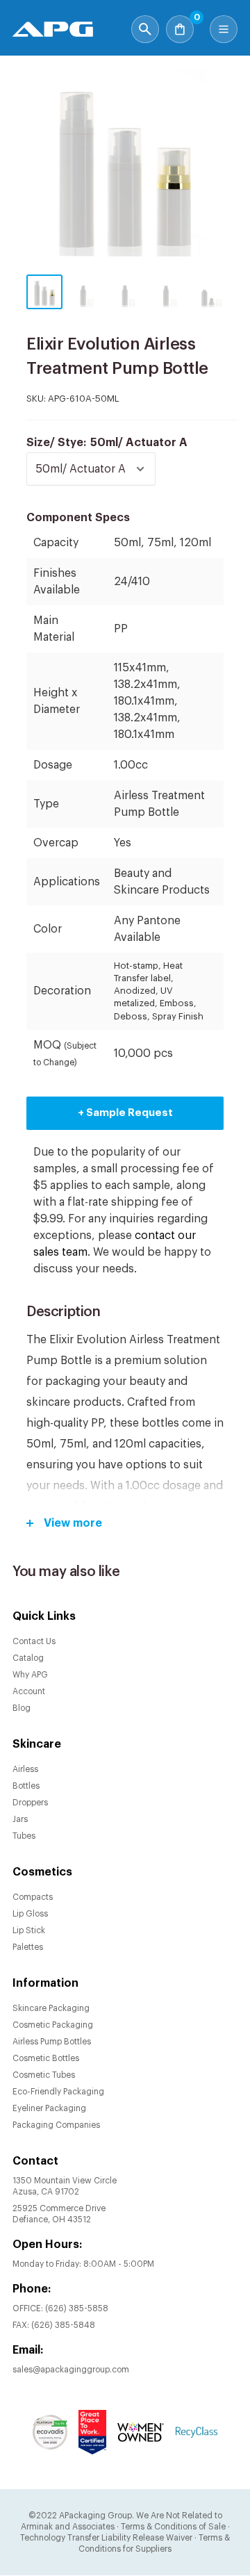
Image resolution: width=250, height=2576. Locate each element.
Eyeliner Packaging (49, 2108)
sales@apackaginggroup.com (71, 2370)
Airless (25, 1769)
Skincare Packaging (51, 2008)
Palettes (28, 1947)
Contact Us (34, 1641)
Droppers (30, 1803)
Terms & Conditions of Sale (173, 2527)
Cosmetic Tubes (44, 2075)
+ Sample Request (125, 1113)
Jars (20, 1819)
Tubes (24, 1836)
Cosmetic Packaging (53, 2025)
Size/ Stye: (107, 443)
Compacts (33, 1897)
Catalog (28, 1658)
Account (29, 1691)
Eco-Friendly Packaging (58, 2092)
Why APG (30, 1675)
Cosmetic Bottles (46, 2058)
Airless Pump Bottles (52, 2042)
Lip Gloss (30, 1914)
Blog (22, 1708)
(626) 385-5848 (63, 2325)
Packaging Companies (56, 2125)
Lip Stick (29, 1930)
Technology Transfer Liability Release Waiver (106, 2538)
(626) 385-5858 (77, 2308)
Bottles (26, 1786)
